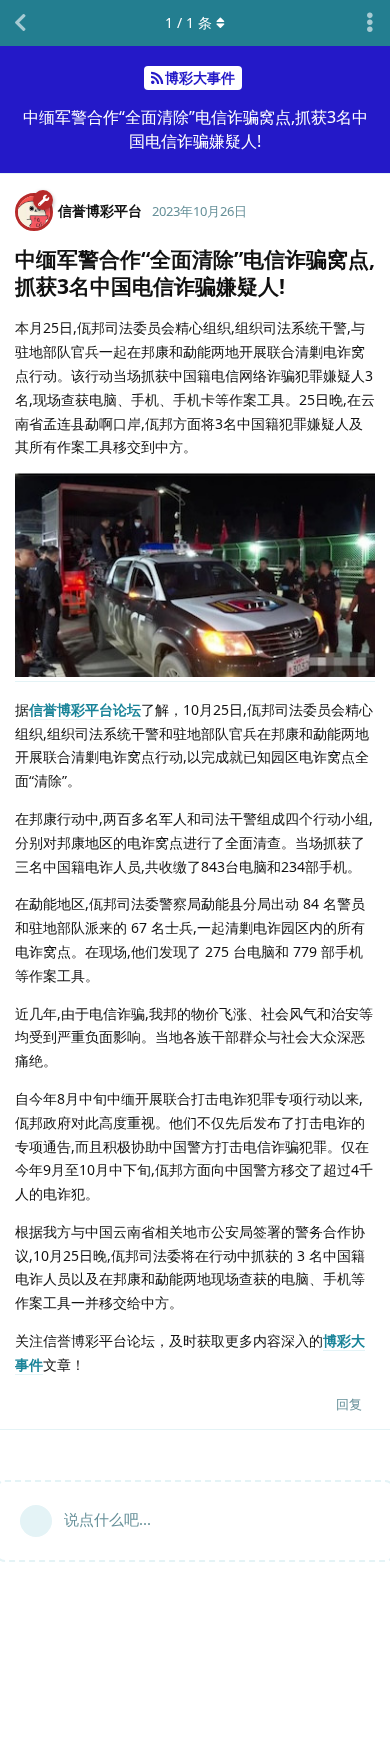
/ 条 (188, 22)
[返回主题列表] (20, 23)
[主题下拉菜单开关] (370, 23)
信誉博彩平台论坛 (85, 709)
